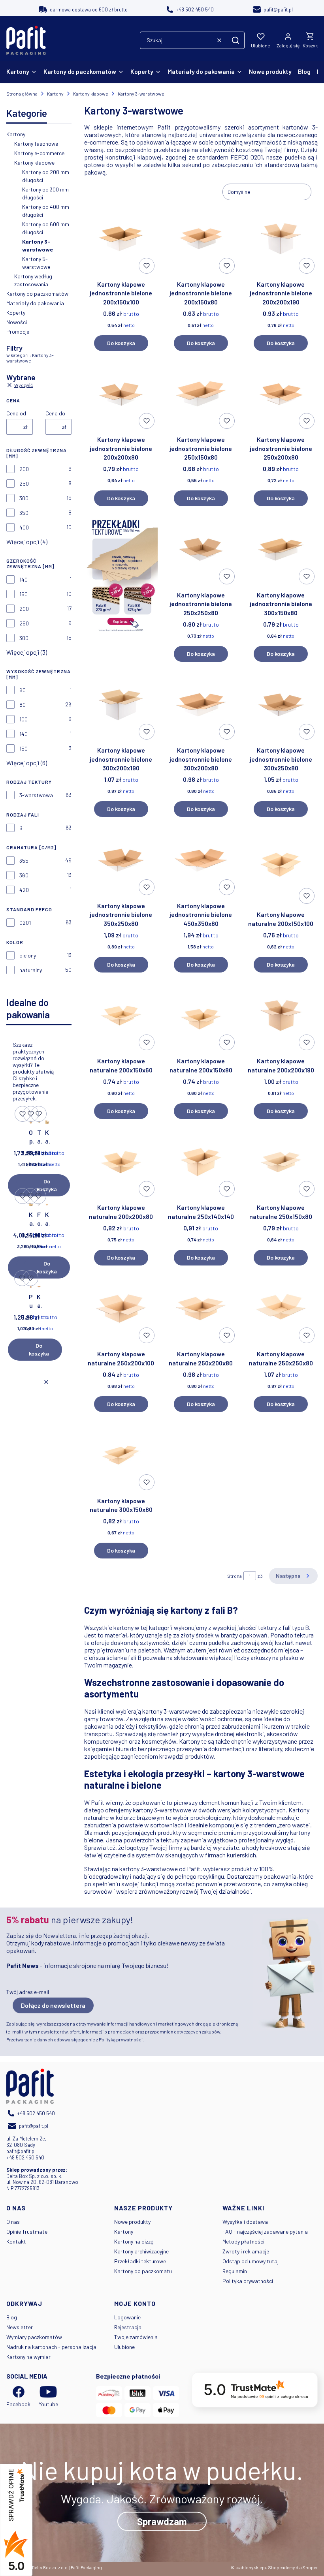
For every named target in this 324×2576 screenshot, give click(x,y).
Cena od (16, 413)
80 (23, 705)
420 (24, 890)
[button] (235, 40)
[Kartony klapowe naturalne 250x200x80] (201, 1309)
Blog (12, 2317)
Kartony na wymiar (28, 2357)
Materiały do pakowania (35, 303)
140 (24, 579)
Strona (235, 1576)
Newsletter (20, 2327)
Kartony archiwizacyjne (141, 2251)
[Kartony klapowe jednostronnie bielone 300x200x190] (121, 705)
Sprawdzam (162, 2521)
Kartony (55, 94)
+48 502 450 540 (25, 2157)
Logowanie (127, 2317)
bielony (28, 955)
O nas (13, 2222)
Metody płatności (243, 2241)
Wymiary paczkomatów (34, 2337)
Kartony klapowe (91, 94)
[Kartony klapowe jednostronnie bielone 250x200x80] (281, 395)
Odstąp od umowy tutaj (251, 2261)
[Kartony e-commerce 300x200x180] (47, 1121)
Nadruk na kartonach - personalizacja (51, 2347)
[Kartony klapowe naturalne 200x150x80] (201, 1016)
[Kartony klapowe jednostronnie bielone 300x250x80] (281, 705)
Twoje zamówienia (136, 2337)
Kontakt (16, 2241)
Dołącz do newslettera (53, 2005)
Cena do (55, 413)
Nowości (17, 322)
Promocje (18, 331)
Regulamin (235, 2271)
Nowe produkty (132, 2222)
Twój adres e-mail (28, 1992)
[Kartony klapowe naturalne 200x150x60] (121, 1016)
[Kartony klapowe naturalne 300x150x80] (121, 1456)
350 (24, 513)
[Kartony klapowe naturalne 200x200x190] (281, 1016)
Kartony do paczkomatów (37, 294)
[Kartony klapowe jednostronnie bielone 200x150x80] (201, 239)
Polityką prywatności (121, 2039)
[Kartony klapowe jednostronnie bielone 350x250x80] (121, 861)
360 (24, 875)
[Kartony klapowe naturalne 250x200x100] (121, 1309)
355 (24, 861)
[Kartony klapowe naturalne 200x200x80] (121, 1163)
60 (23, 690)
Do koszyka (47, 1185)
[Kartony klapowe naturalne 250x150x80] (281, 1163)
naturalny (31, 970)
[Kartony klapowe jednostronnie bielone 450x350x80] (201, 861)
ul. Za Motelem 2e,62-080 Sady (26, 2142)
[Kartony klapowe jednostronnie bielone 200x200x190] (281, 239)
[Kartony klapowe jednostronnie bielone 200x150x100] (121, 239)
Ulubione (124, 2347)
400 (24, 527)
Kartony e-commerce (39, 153)
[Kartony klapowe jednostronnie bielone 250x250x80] (201, 550)
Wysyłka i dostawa (245, 2222)
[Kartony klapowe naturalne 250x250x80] (281, 1309)
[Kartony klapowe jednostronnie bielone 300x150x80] (281, 550)
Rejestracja (128, 2327)
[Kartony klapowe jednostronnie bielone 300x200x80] (39, 1285)
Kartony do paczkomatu (143, 2271)
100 (24, 719)
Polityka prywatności (248, 2281)
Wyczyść (24, 385)
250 (24, 483)
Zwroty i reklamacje (246, 2251)
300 (24, 498)
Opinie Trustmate (27, 2231)
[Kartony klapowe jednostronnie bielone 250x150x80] (201, 395)
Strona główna (22, 94)
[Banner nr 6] (121, 587)
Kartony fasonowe (36, 144)
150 (24, 594)
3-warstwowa (36, 795)
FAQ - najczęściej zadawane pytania (265, 2231)
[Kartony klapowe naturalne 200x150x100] (281, 865)
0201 (25, 923)
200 (24, 469)
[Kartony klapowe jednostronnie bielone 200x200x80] (121, 395)
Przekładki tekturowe (140, 2261)
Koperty (16, 313)
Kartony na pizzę (134, 2241)
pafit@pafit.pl (21, 2151)
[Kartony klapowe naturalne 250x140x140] (47, 1203)
